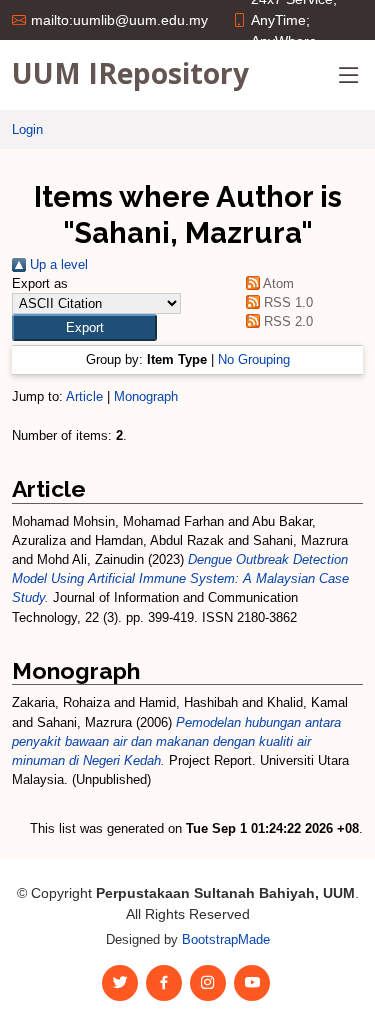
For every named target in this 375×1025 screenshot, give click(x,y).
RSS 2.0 (286, 321)
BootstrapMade (226, 939)
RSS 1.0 (286, 302)
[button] (84, 327)
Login (27, 129)
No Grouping (254, 359)
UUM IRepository (130, 73)
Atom (277, 283)
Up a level (57, 264)
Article (84, 396)
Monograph (146, 396)
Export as (40, 283)
